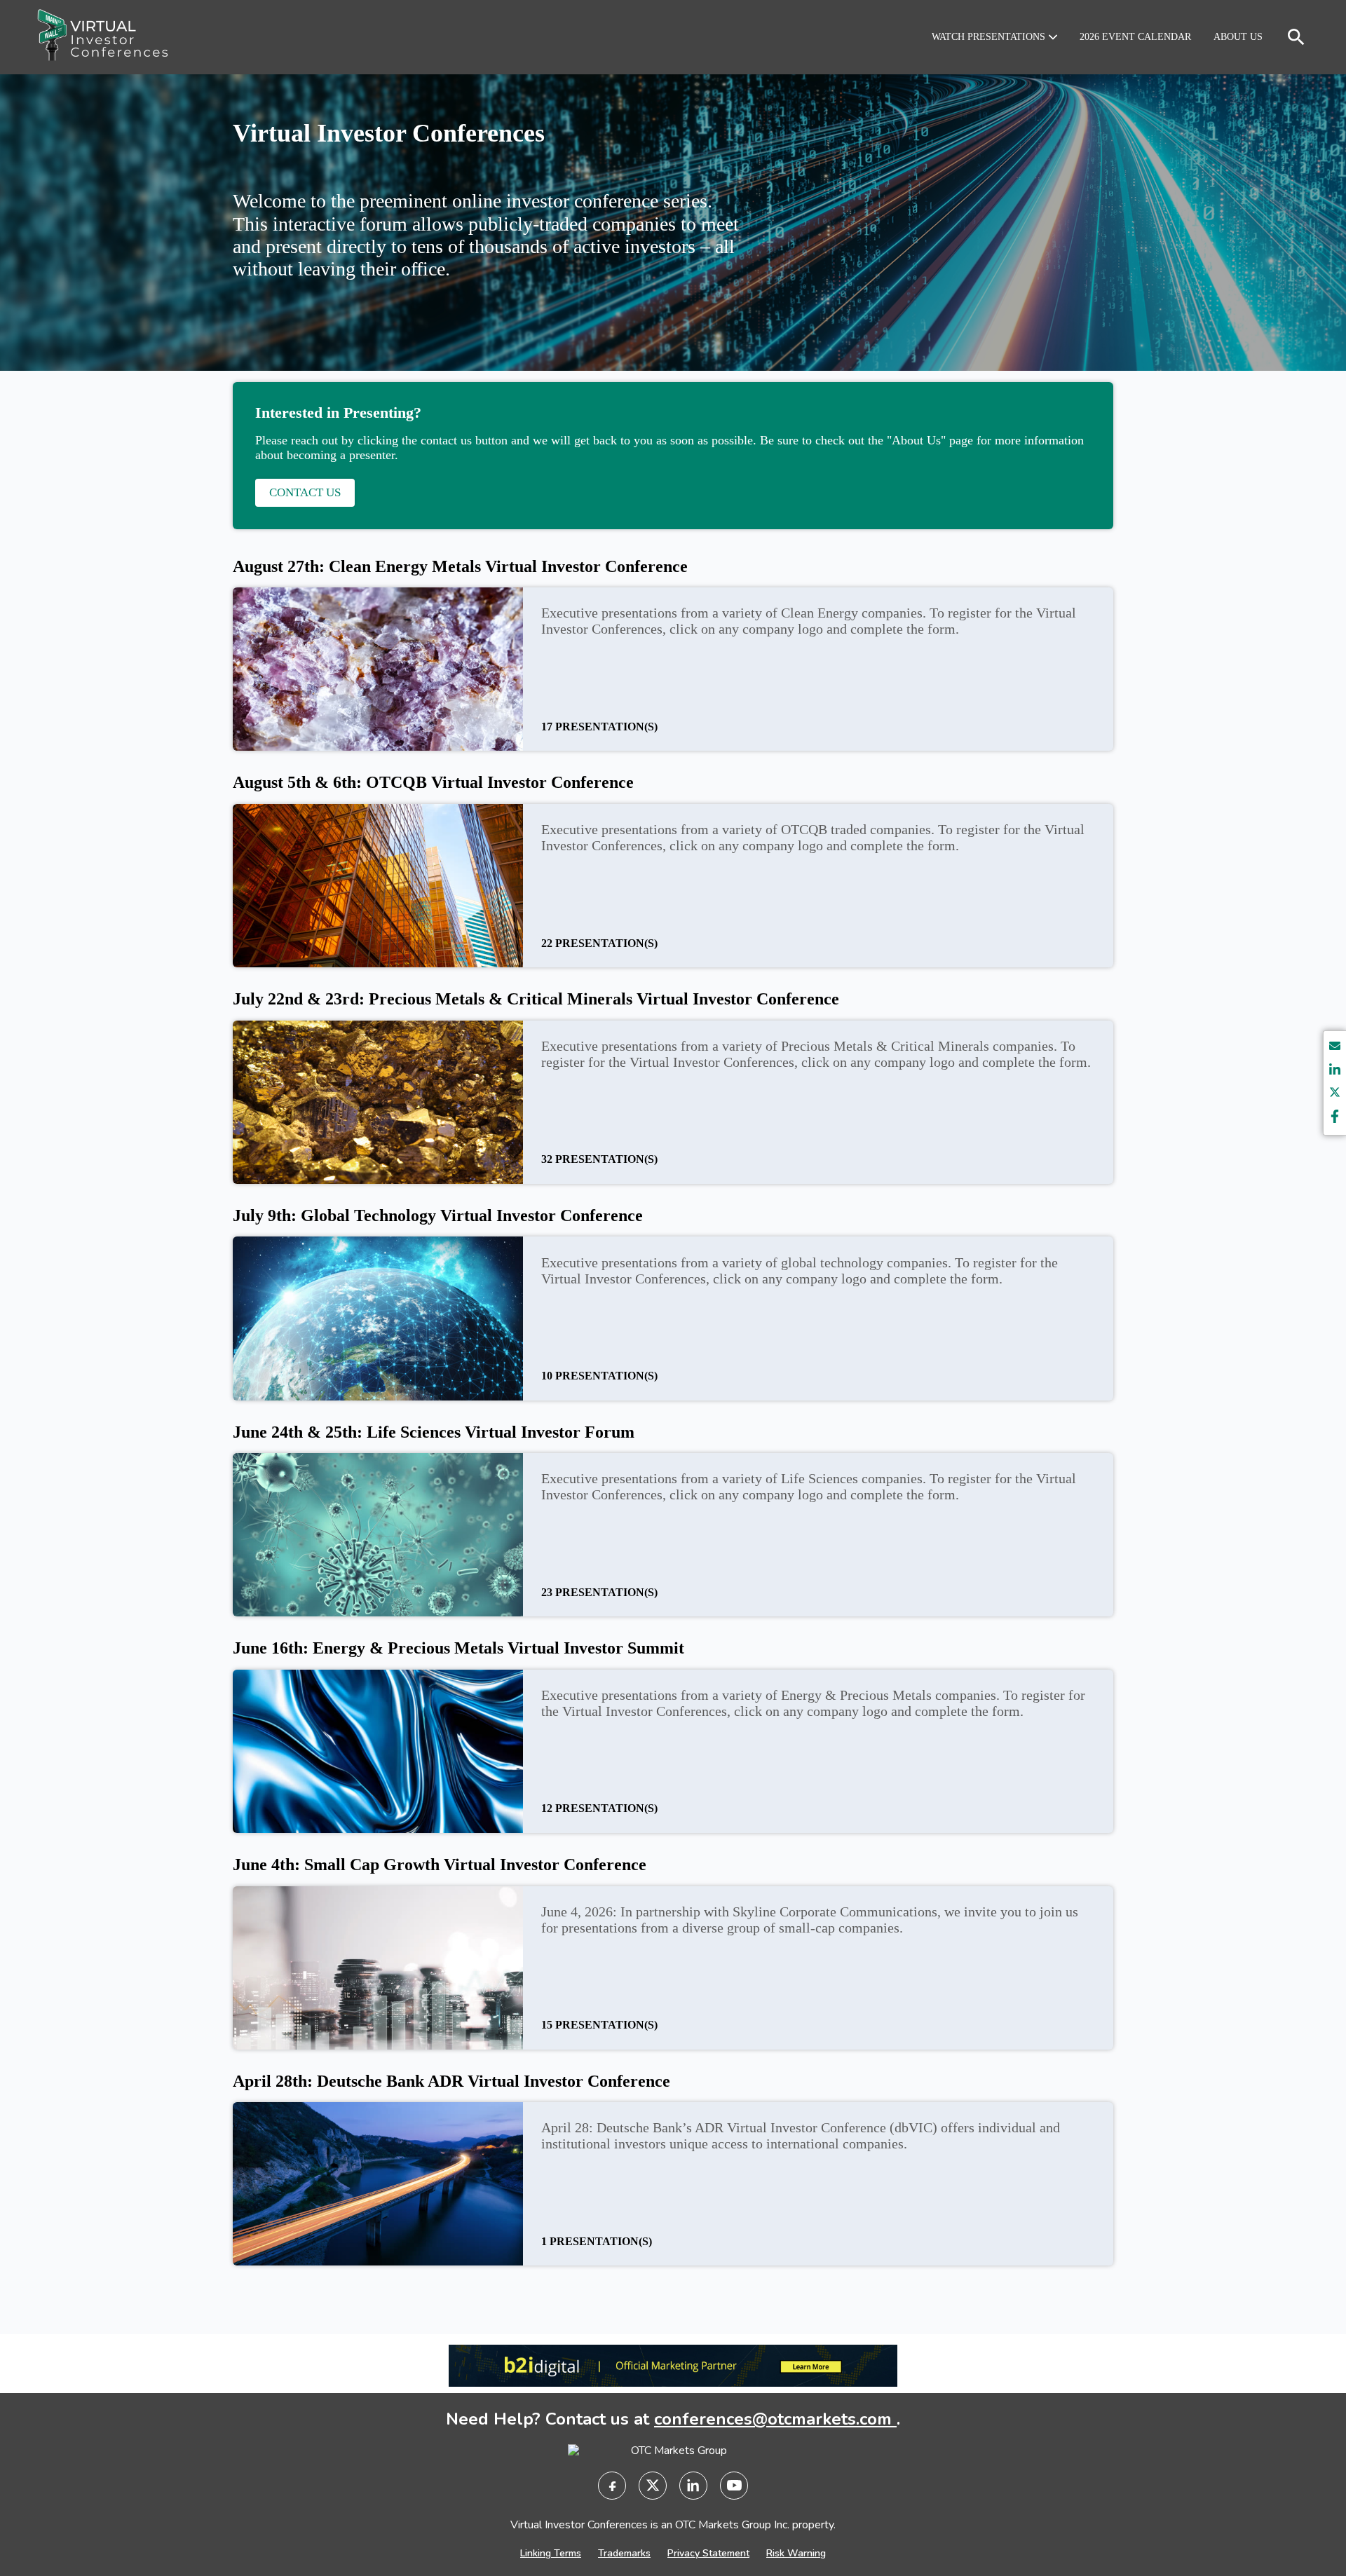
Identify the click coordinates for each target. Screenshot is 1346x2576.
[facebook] (1335, 1118)
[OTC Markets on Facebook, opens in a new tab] (612, 2486)
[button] (994, 37)
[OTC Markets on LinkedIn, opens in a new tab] (693, 2486)
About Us (1238, 37)
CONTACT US (305, 492)
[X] (1335, 1095)
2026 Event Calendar (1135, 37)
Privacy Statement (708, 2553)
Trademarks (624, 2553)
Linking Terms (551, 2553)
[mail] (1335, 1048)
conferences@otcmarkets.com (775, 2419)
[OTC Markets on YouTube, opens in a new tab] (734, 2486)
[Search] (1296, 37)
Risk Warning (796, 2553)
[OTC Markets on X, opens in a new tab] (653, 2486)
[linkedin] (1335, 1071)
